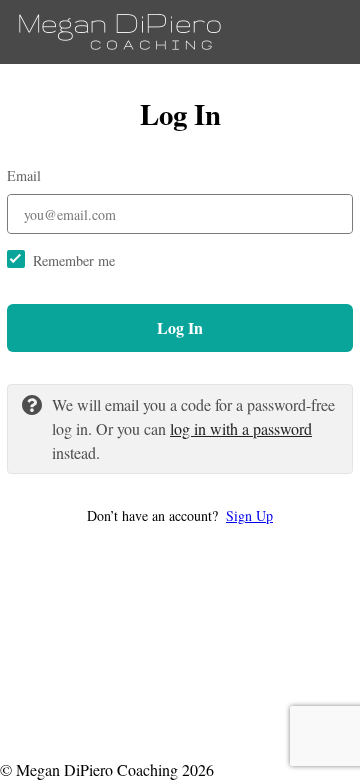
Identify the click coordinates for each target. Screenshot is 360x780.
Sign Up (249, 515)
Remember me (74, 260)
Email (24, 175)
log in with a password (241, 428)
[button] (180, 515)
